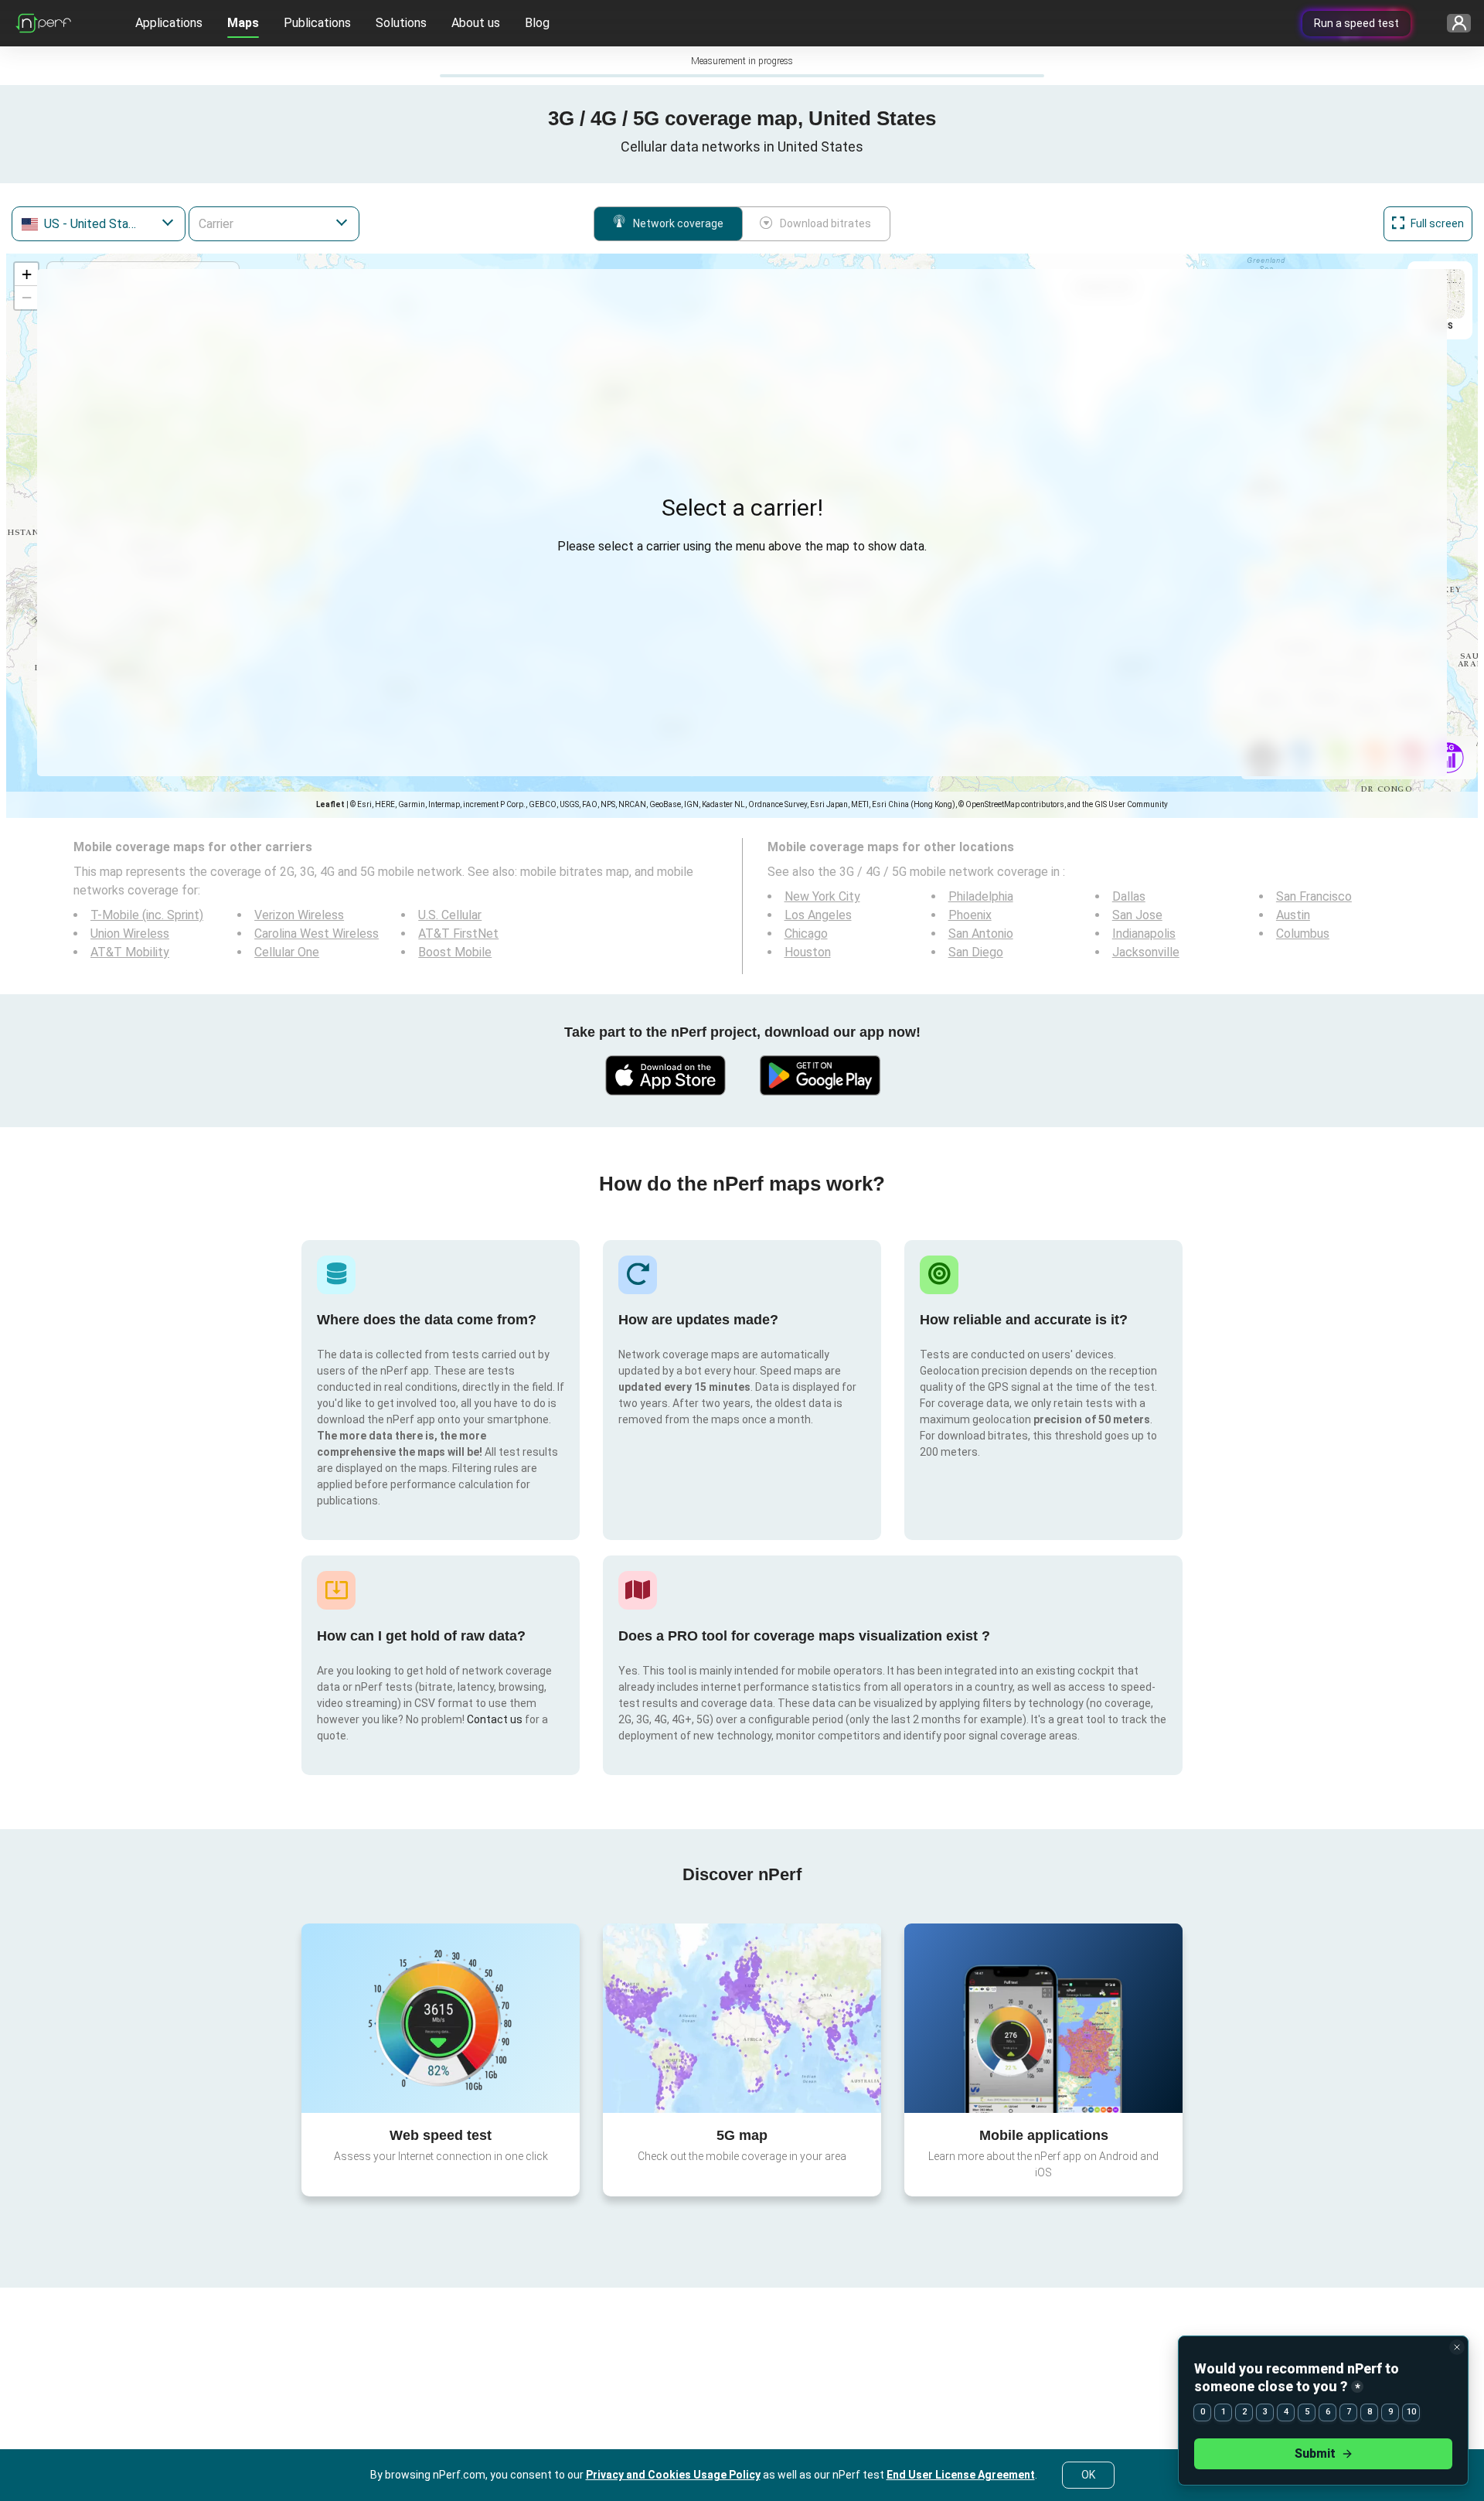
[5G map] (742, 2018)
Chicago (806, 934)
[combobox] (99, 224)
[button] (26, 274)
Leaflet (330, 804)
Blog (537, 23)
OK (1088, 2475)
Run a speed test (1356, 23)
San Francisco (1314, 896)
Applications (169, 23)
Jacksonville (1146, 952)
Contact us (495, 1719)
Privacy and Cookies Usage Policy (673, 2475)
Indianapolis (1144, 934)
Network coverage (678, 223)
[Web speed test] (441, 2018)
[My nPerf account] (1453, 24)
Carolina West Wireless (317, 934)
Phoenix (970, 915)
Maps (243, 23)
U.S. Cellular (450, 915)
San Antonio (981, 934)
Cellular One (287, 952)
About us (476, 23)
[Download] (665, 1075)
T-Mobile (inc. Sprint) (147, 915)
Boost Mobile (455, 952)
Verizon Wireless (299, 915)
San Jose (1137, 915)
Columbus (1303, 934)
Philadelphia (981, 896)
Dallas (1129, 896)
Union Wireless (130, 934)
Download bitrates (825, 223)
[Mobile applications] (1043, 2018)
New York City (822, 896)
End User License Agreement (961, 2475)
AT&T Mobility (130, 952)
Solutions (401, 23)
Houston (808, 952)
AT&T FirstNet (458, 934)
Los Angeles (818, 915)
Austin (1293, 915)
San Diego (976, 952)
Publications (317, 23)
